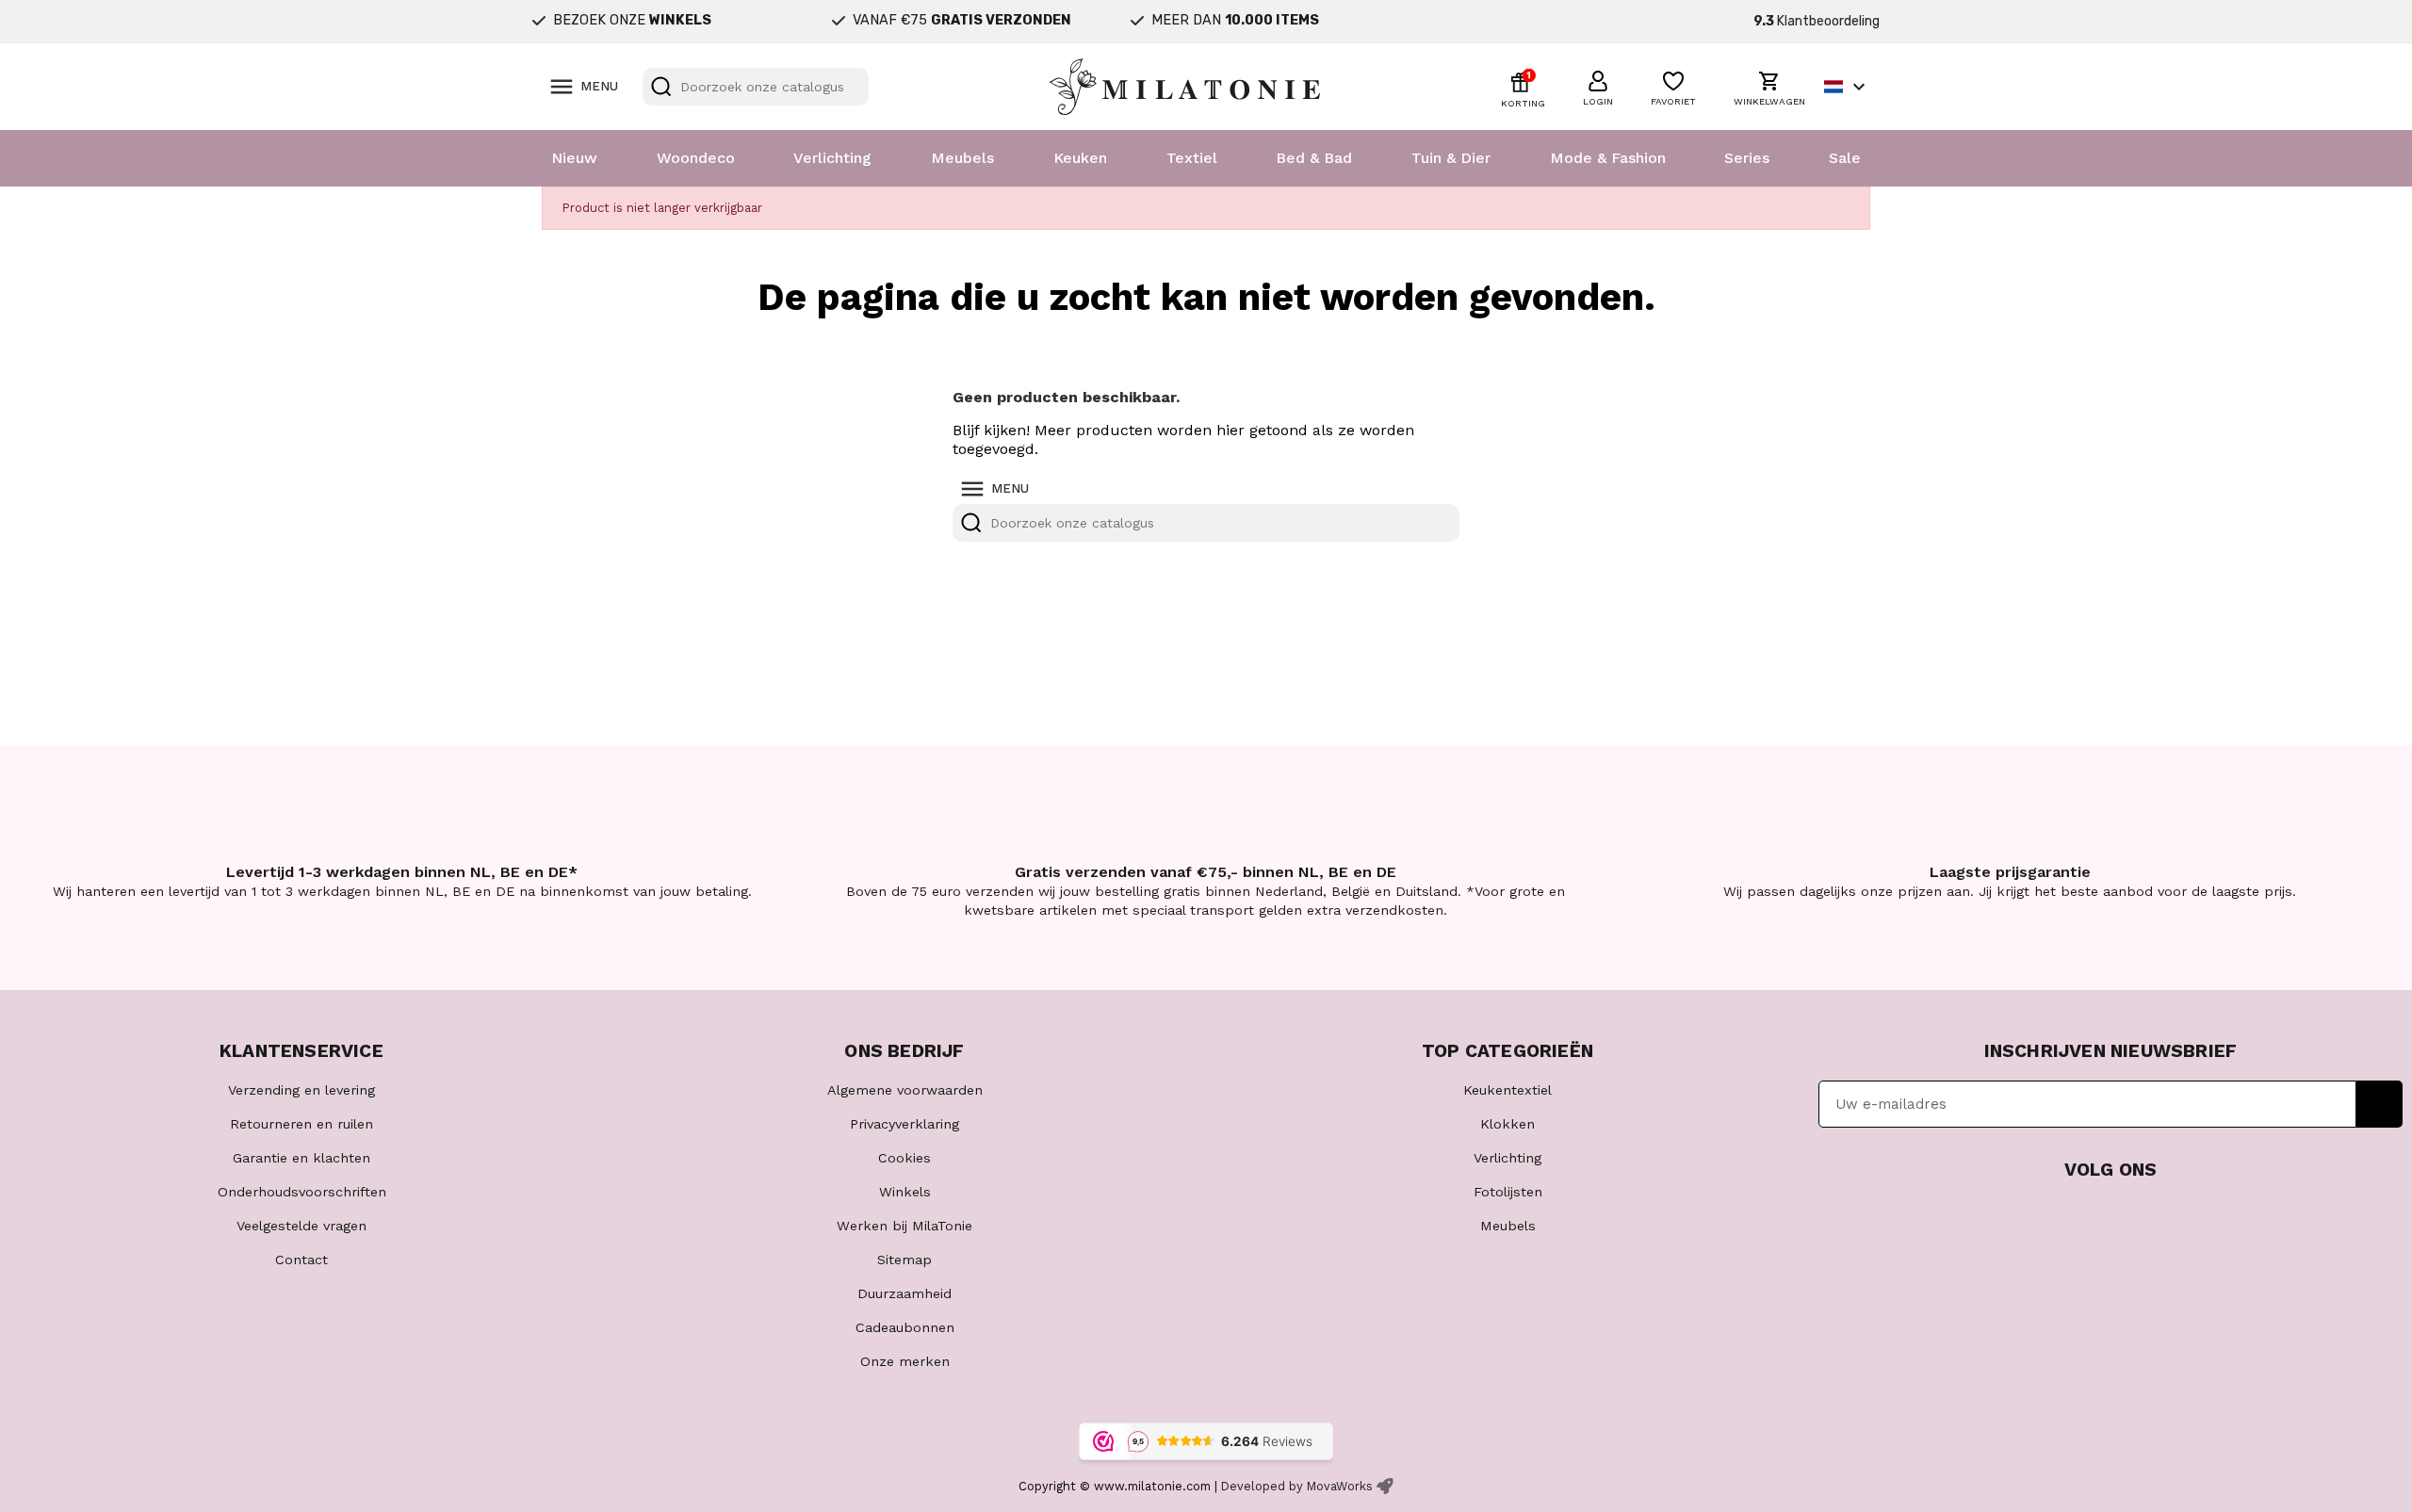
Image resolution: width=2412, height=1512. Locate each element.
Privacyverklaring (904, 1124)
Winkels (905, 1192)
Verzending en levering (301, 1090)
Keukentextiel (1507, 1090)
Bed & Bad (1314, 158)
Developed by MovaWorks (1297, 1486)
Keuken (1080, 158)
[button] (1598, 86)
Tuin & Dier (1451, 158)
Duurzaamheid (904, 1293)
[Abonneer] (2379, 1104)
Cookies (904, 1158)
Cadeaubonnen (905, 1327)
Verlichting (832, 158)
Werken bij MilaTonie (904, 1226)
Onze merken (905, 1361)
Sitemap (904, 1260)
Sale (1845, 158)
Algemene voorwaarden (905, 1090)
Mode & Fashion (1608, 158)
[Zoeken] (661, 87)
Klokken (1507, 1124)
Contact (301, 1260)
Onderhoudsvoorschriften (302, 1192)
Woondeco (696, 158)
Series (1747, 158)
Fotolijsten (1508, 1192)
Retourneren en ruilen (301, 1124)
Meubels (962, 158)
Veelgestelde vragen (301, 1226)
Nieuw (574, 158)
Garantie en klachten (301, 1158)
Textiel (1192, 158)
